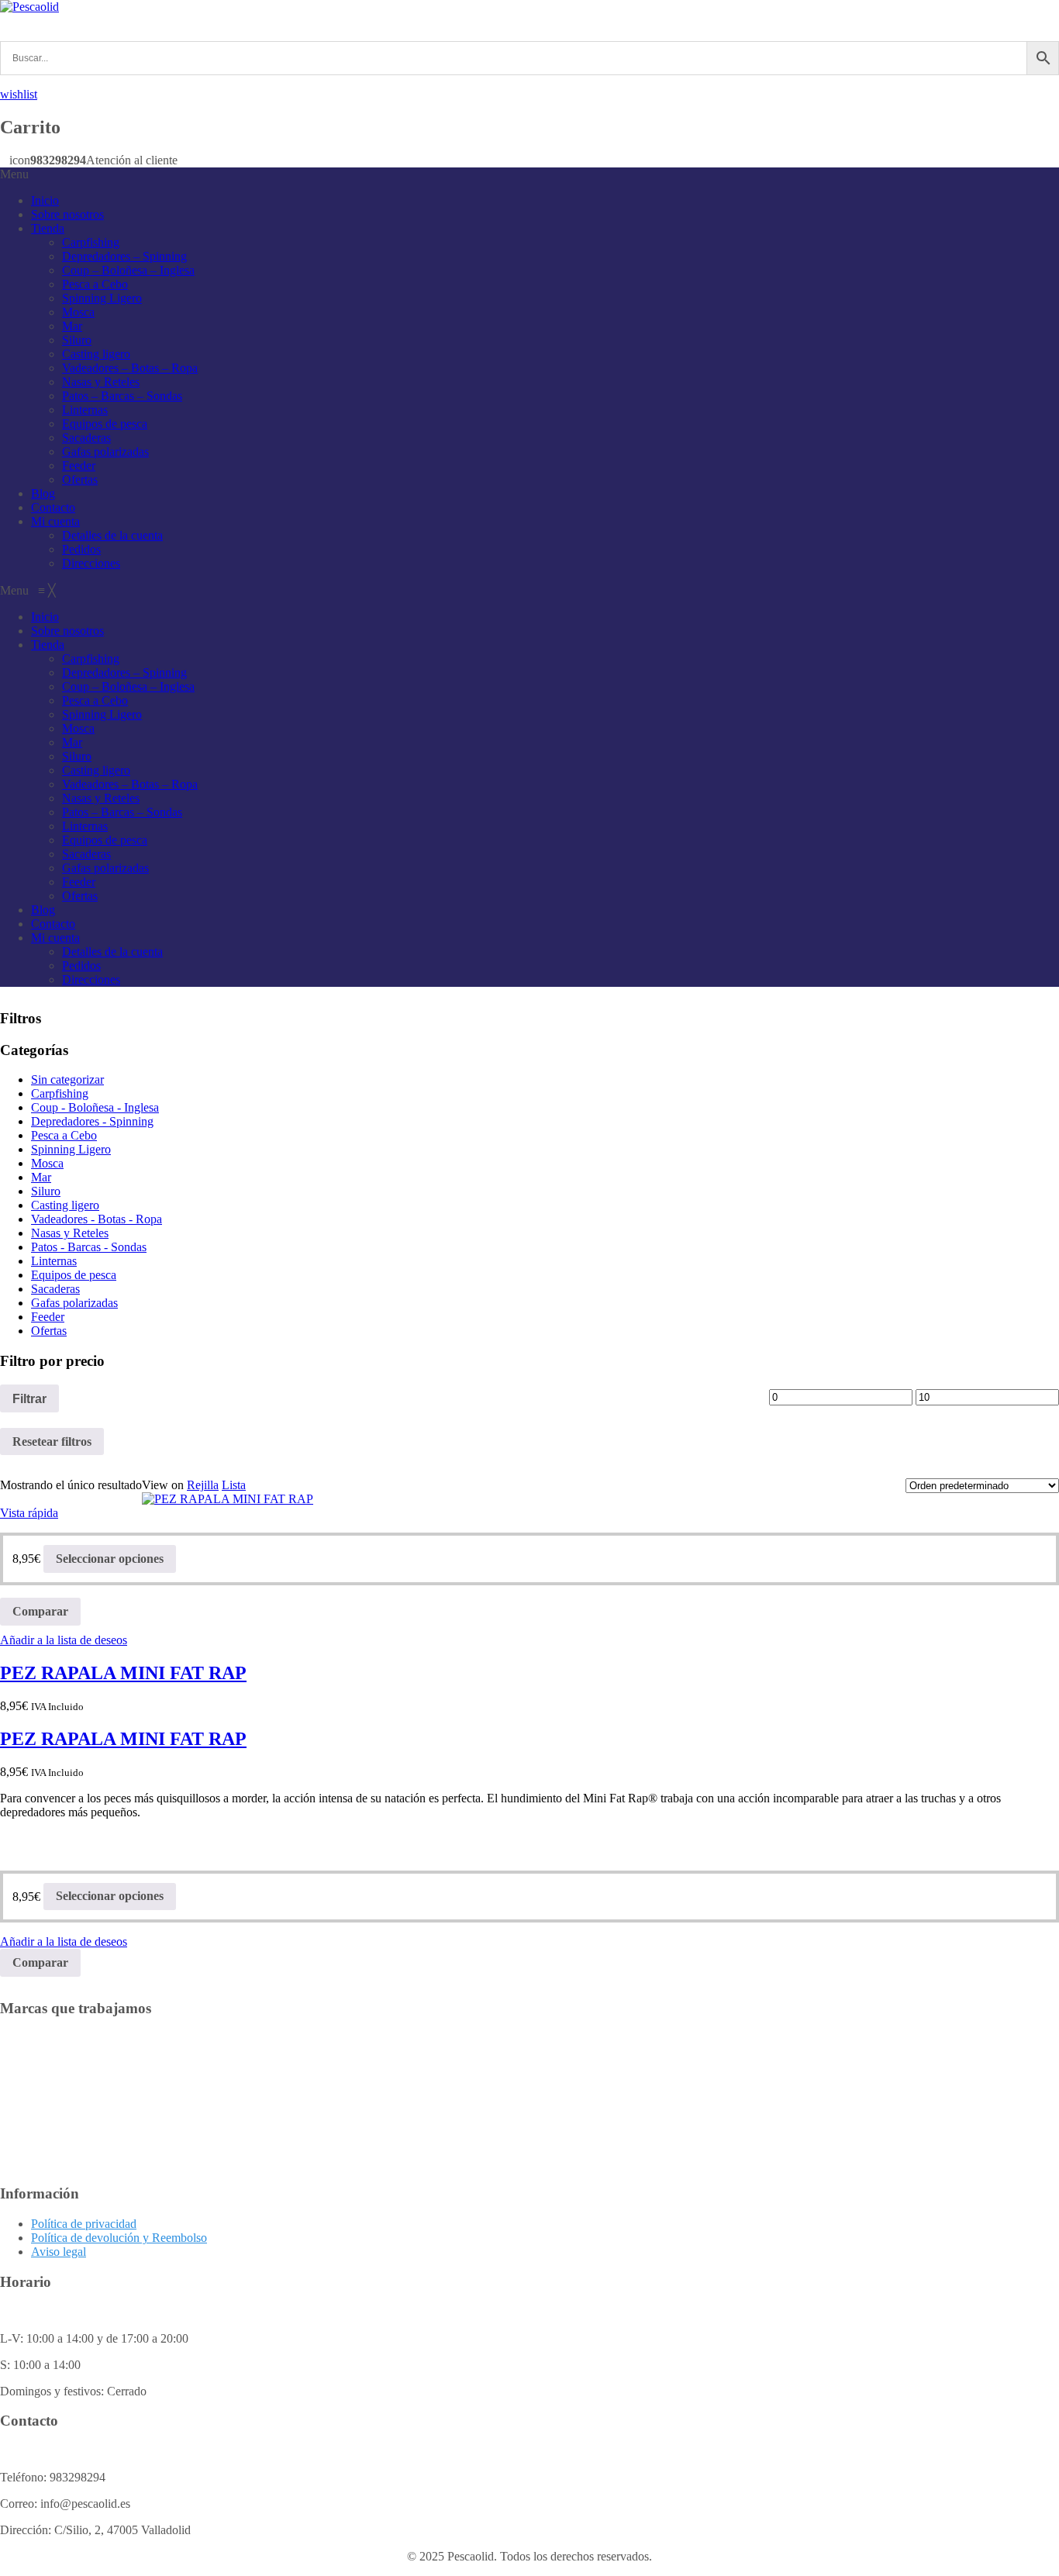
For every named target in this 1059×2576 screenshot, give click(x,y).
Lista (234, 1485)
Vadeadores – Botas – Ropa (130, 368)
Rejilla (203, 1485)
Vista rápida (29, 1513)
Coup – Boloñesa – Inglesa (128, 270)
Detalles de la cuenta (112, 535)
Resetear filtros (52, 1441)
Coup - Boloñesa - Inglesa (95, 1107)
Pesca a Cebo (95, 284)
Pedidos (81, 549)
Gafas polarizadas (105, 452)
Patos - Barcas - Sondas (89, 1247)
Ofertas (80, 479)
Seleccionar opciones (110, 1559)
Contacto (53, 507)
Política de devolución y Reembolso (119, 2238)
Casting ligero (96, 354)
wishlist (19, 94)
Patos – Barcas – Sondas (122, 396)
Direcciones (91, 563)
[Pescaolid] (29, 7)
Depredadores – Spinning (124, 256)
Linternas (85, 410)
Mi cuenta (55, 521)
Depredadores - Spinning (92, 1121)
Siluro (77, 340)
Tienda (48, 228)
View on (163, 1485)
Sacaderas (86, 438)
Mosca (78, 312)
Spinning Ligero (102, 298)
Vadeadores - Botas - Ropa (97, 1219)
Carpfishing (91, 242)
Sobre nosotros (67, 214)
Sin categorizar (67, 1079)
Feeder (79, 466)
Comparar (40, 1611)
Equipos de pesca (105, 424)
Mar (72, 326)
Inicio (45, 200)
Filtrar (29, 1398)
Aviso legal (59, 2252)
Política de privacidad (84, 2224)
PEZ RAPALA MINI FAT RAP (123, 1673)
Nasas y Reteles (101, 382)
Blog (43, 493)
